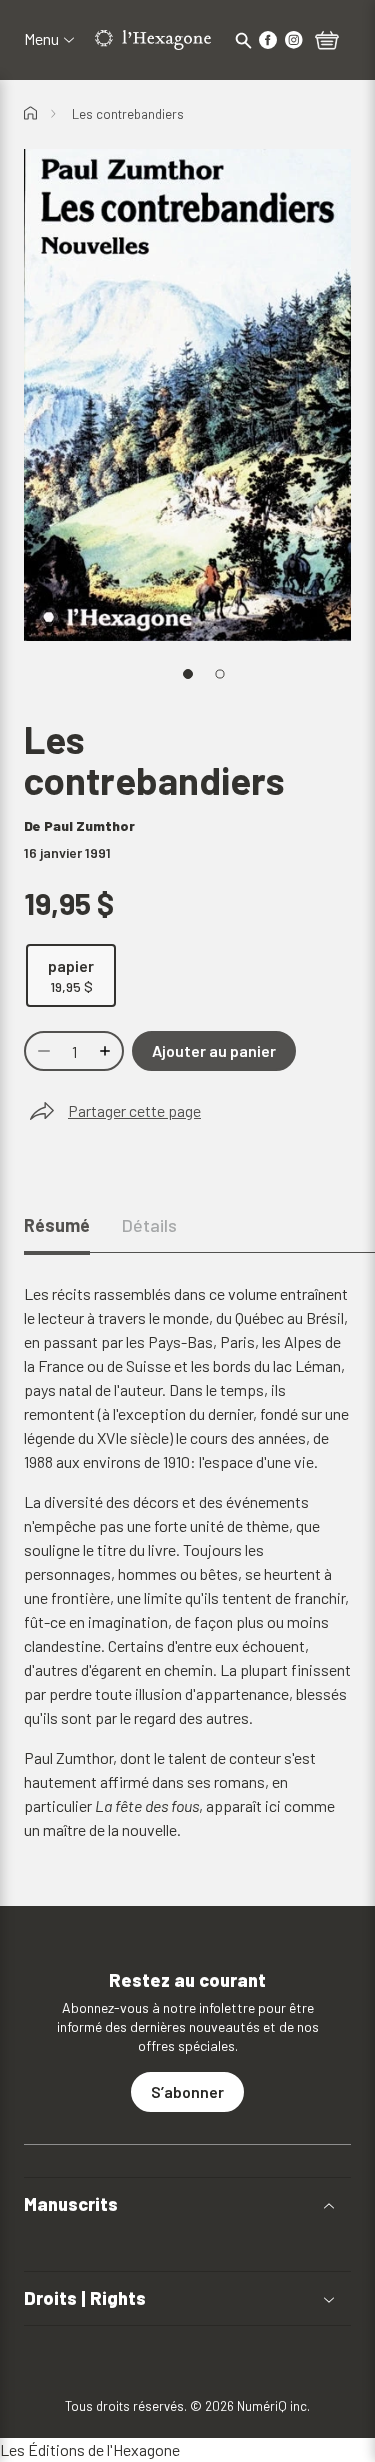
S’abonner (187, 2091)
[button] (187, 2204)
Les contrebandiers (128, 114)
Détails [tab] (149, 1225)
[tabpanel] (187, 1562)
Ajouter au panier (214, 1050)
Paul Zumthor (89, 825)
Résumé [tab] (57, 1225)
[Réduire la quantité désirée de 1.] (42, 1051)
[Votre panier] (327, 42)
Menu (41, 39)
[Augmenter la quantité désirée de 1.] (107, 1051)
